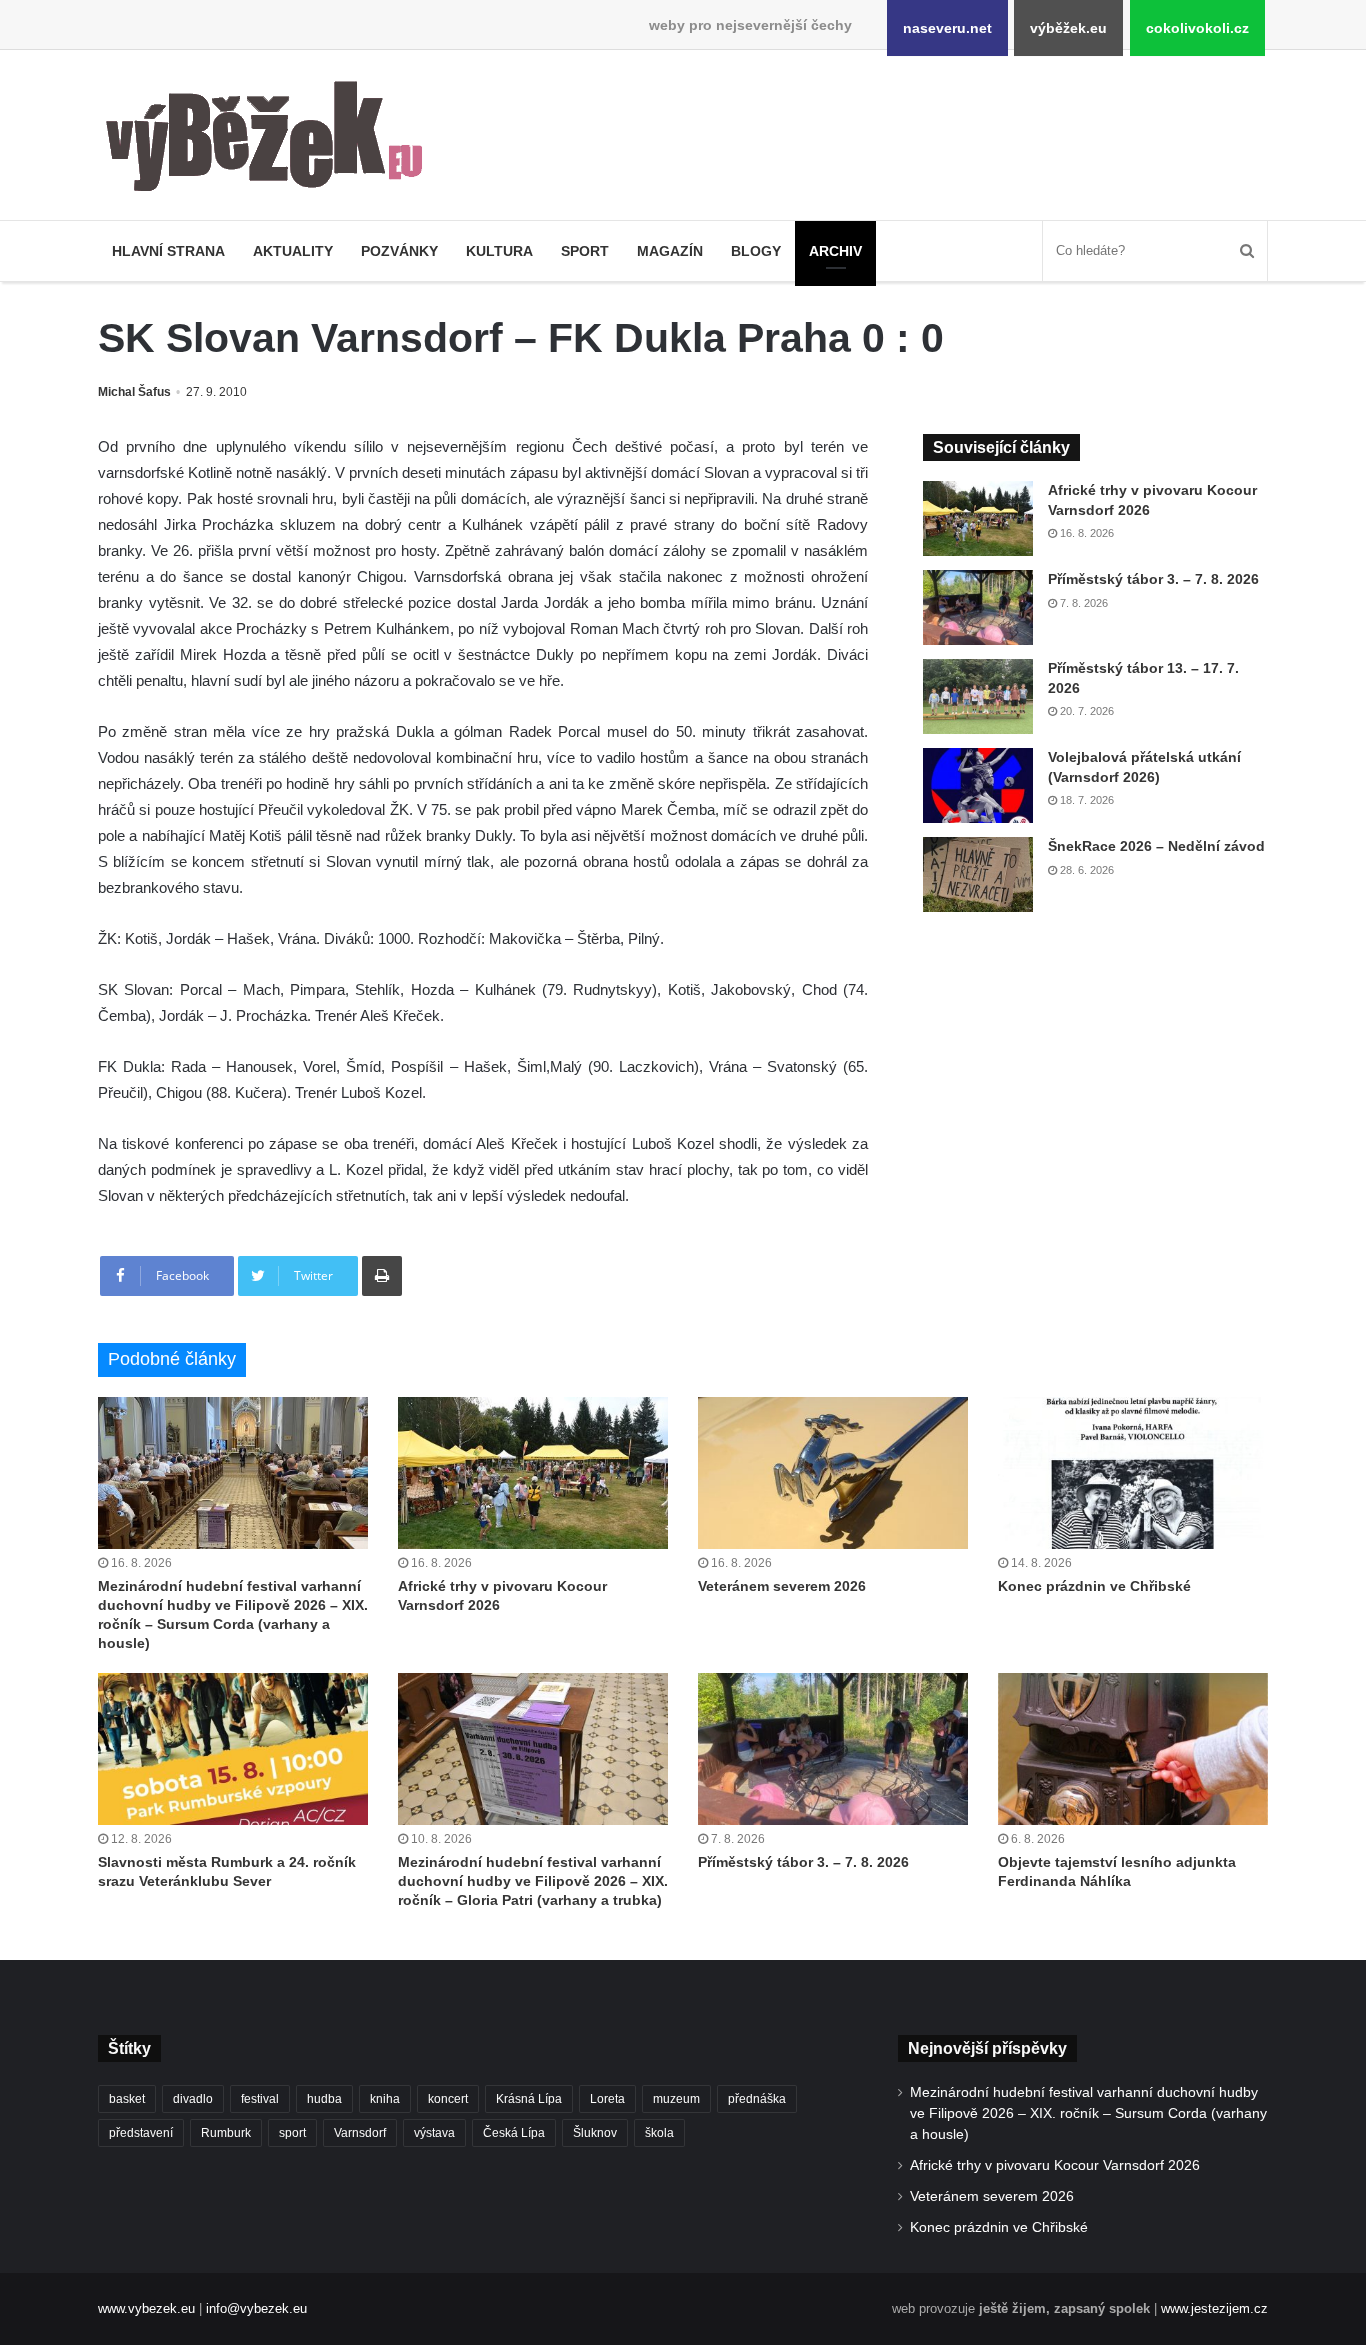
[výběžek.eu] (272, 140)
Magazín (670, 251)
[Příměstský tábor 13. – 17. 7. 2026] (978, 696)
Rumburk (226, 2133)
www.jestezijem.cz (1214, 2308)
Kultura (499, 251)
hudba (324, 2099)
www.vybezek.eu (146, 2308)
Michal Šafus (134, 392)
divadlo (193, 2099)
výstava (434, 2133)
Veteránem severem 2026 (782, 1586)
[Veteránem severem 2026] (833, 1473)
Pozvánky (399, 251)
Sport (585, 251)
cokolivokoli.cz (1197, 28)
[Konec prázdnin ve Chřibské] (1133, 1473)
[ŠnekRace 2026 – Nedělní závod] (978, 874)
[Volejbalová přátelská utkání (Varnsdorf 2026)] (978, 785)
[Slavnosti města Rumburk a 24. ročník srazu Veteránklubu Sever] (233, 1749)
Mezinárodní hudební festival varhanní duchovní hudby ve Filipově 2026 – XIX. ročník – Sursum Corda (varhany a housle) (1088, 2113)
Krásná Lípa (529, 2099)
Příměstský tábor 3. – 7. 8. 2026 (1153, 579)
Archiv (835, 251)
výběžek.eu (1068, 28)
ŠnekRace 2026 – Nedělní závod (1156, 846)
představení (141, 2133)
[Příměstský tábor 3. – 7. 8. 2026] (978, 607)
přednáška (757, 2099)
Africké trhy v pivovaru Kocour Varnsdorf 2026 (1055, 2165)
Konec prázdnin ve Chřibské (1094, 1586)
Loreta (607, 2099)
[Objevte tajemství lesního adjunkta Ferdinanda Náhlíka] (1133, 1749)
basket (127, 2099)
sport (292, 2133)
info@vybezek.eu (256, 2308)
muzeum (676, 2099)
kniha (385, 2099)
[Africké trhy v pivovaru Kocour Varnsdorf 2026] (978, 518)
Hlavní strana (168, 251)
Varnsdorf (360, 2133)
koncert (448, 2099)
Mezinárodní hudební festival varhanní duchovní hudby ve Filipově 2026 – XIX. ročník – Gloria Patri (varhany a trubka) (533, 1881)
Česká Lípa (514, 2133)
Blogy (756, 251)
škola (659, 2133)
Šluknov (595, 2133)
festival (260, 2099)
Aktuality (293, 251)
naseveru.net (947, 28)
